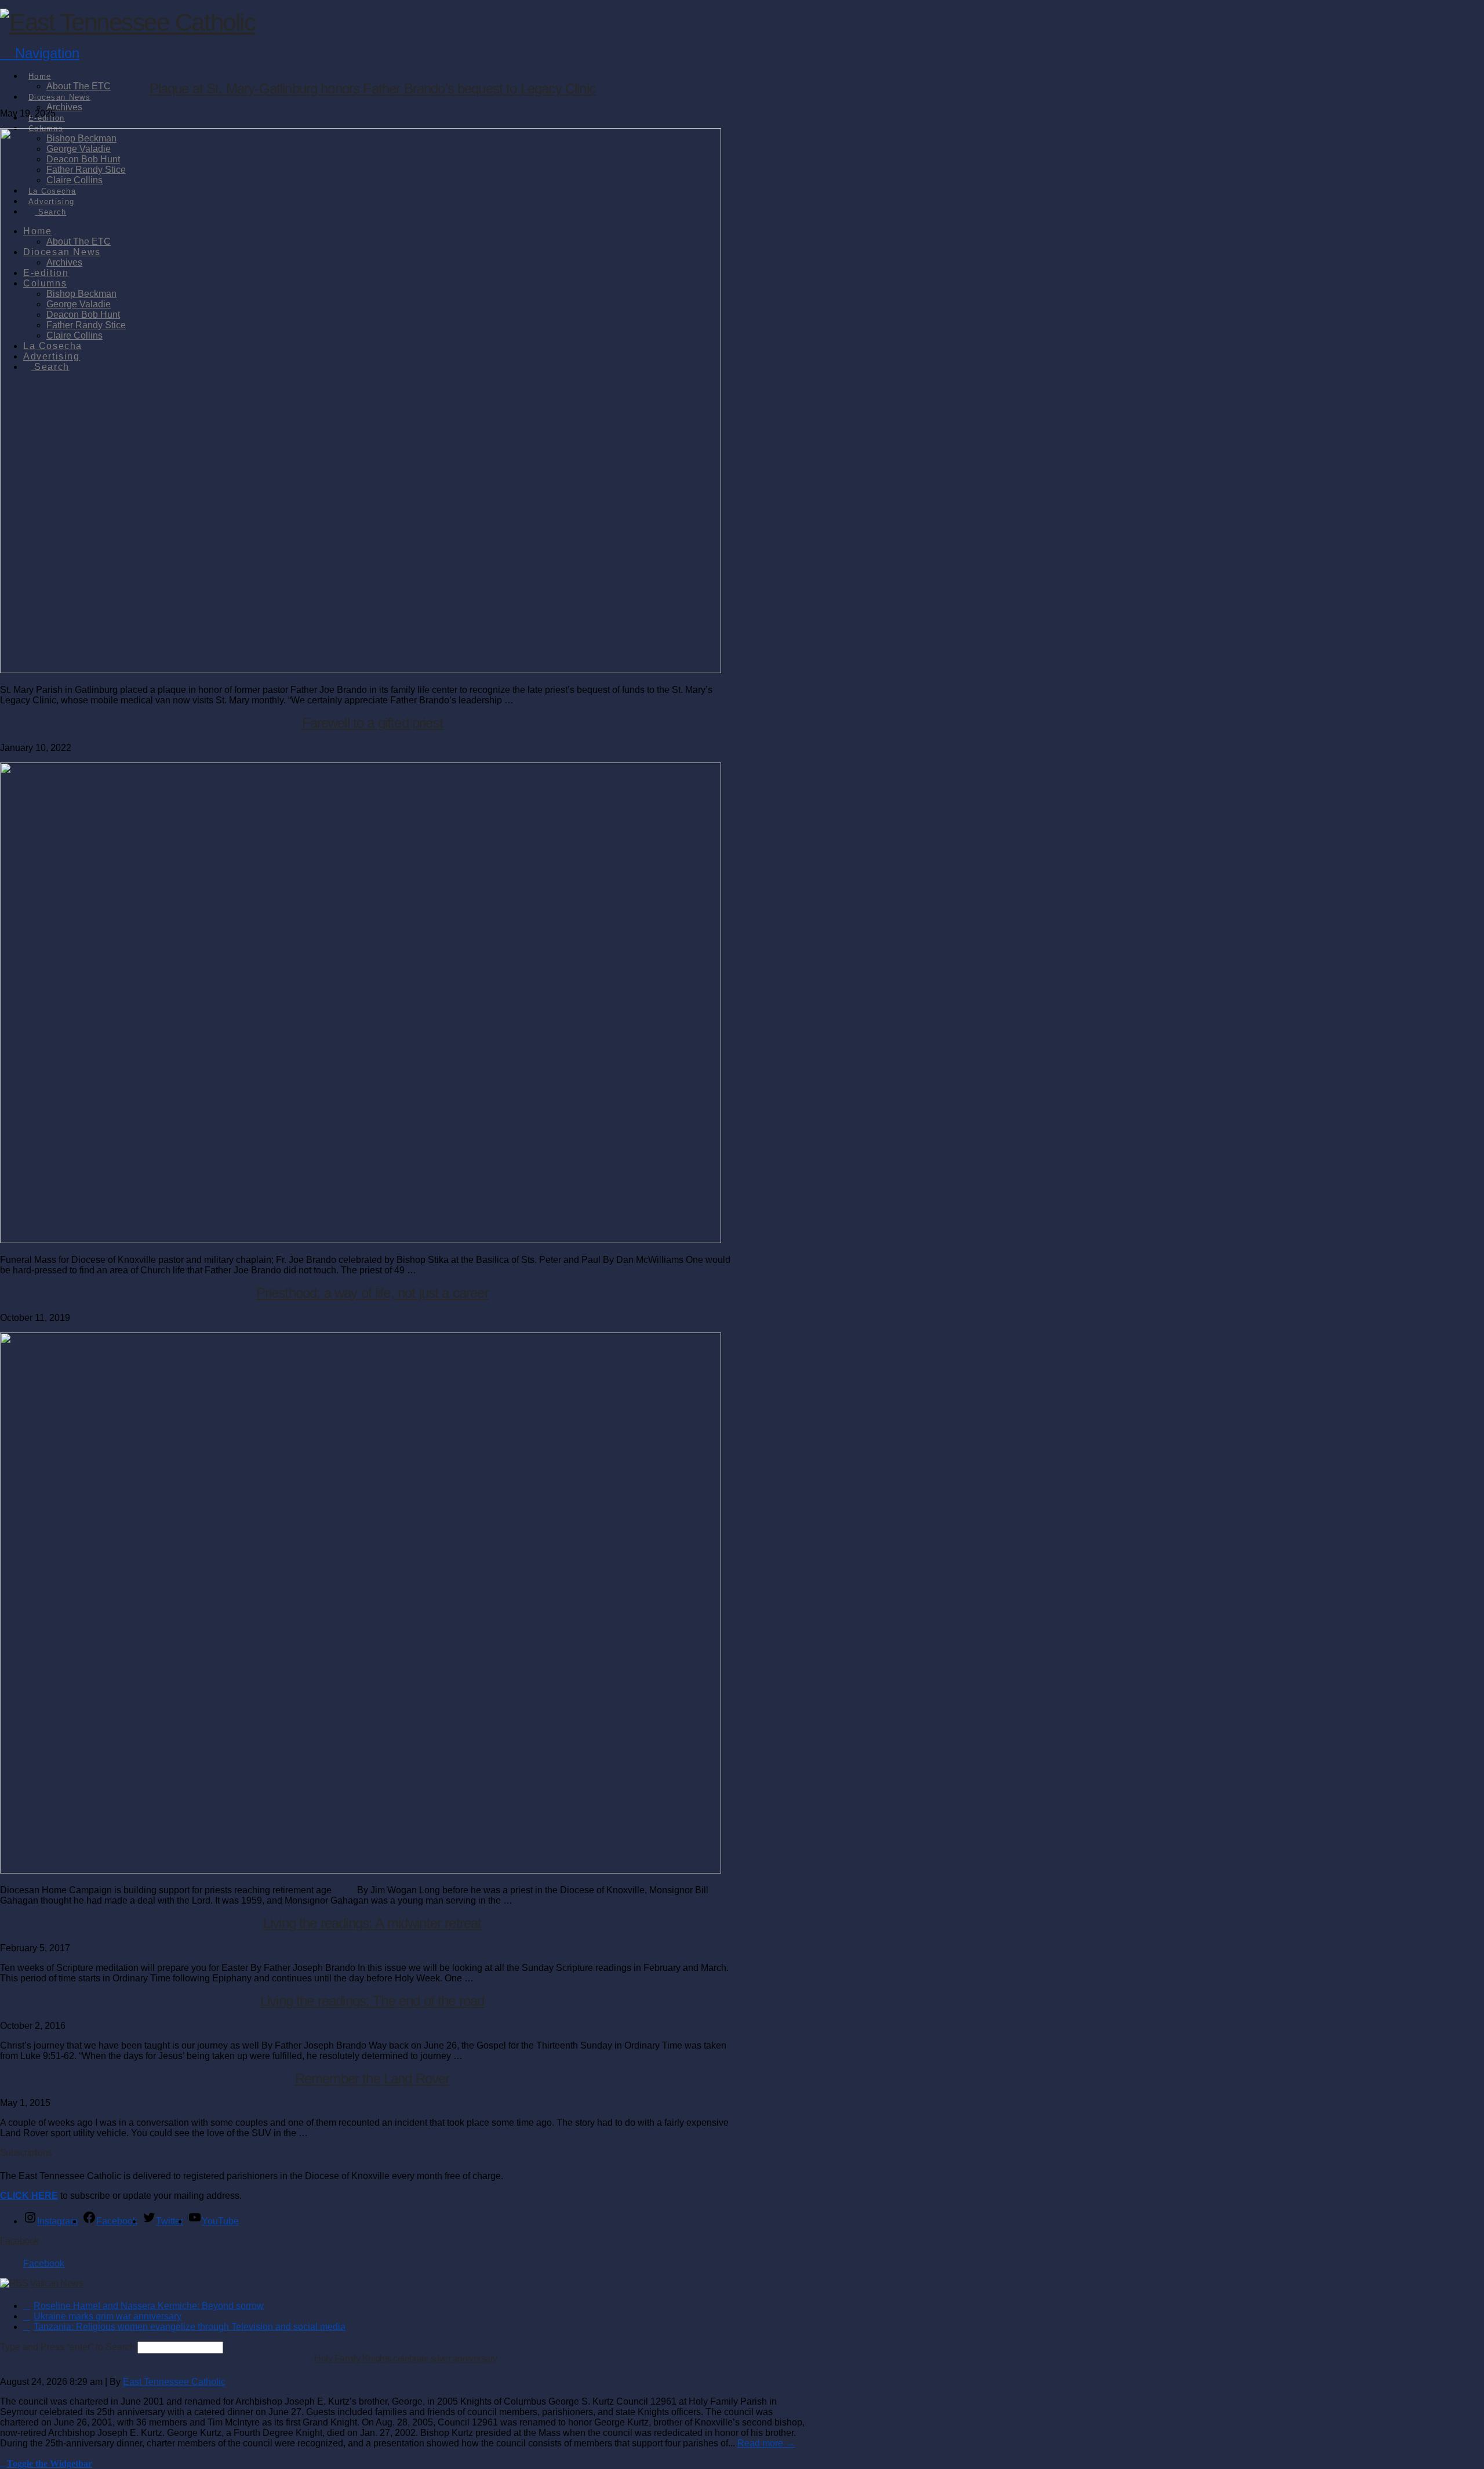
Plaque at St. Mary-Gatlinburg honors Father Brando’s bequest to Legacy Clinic (372, 88)
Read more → (766, 2443)
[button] (40, 53)
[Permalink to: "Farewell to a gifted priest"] (361, 1240)
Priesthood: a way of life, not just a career (372, 1293)
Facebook (19, 2241)
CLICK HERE (29, 2196)
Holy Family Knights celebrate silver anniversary (405, 2359)
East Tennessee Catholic (174, 2382)
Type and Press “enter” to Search (68, 2347)
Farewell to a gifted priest (372, 723)
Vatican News (57, 2283)
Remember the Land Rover (372, 2078)
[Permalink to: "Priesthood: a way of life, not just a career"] (361, 1870)
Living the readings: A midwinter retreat (372, 1923)
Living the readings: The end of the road (372, 2001)
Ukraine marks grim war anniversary (108, 2316)
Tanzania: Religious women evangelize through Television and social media (190, 2327)
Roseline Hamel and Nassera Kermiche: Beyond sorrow (149, 2306)
